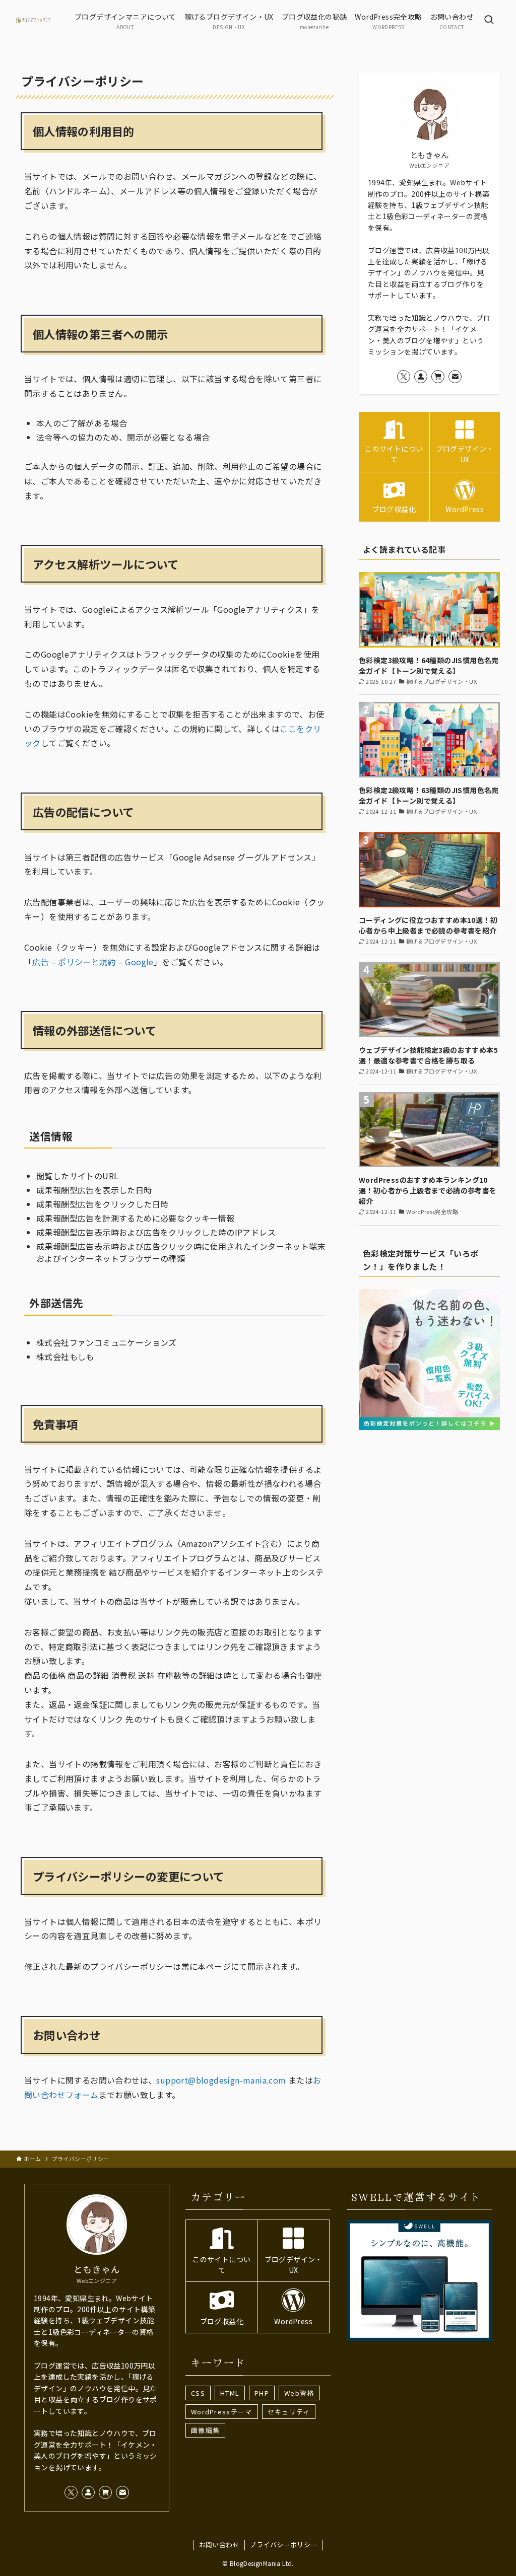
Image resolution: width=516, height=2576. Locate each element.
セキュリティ (289, 2412)
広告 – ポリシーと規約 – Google (93, 962)
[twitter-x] (404, 377)
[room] (438, 377)
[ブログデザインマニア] (33, 20)
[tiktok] (421, 377)
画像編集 (205, 2430)
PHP (262, 2393)
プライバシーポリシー (283, 2545)
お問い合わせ (219, 2545)
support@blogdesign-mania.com (221, 2080)
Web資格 (299, 2393)
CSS (198, 2393)
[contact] (455, 377)
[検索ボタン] (489, 20)
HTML (230, 2393)
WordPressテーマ (222, 2412)
